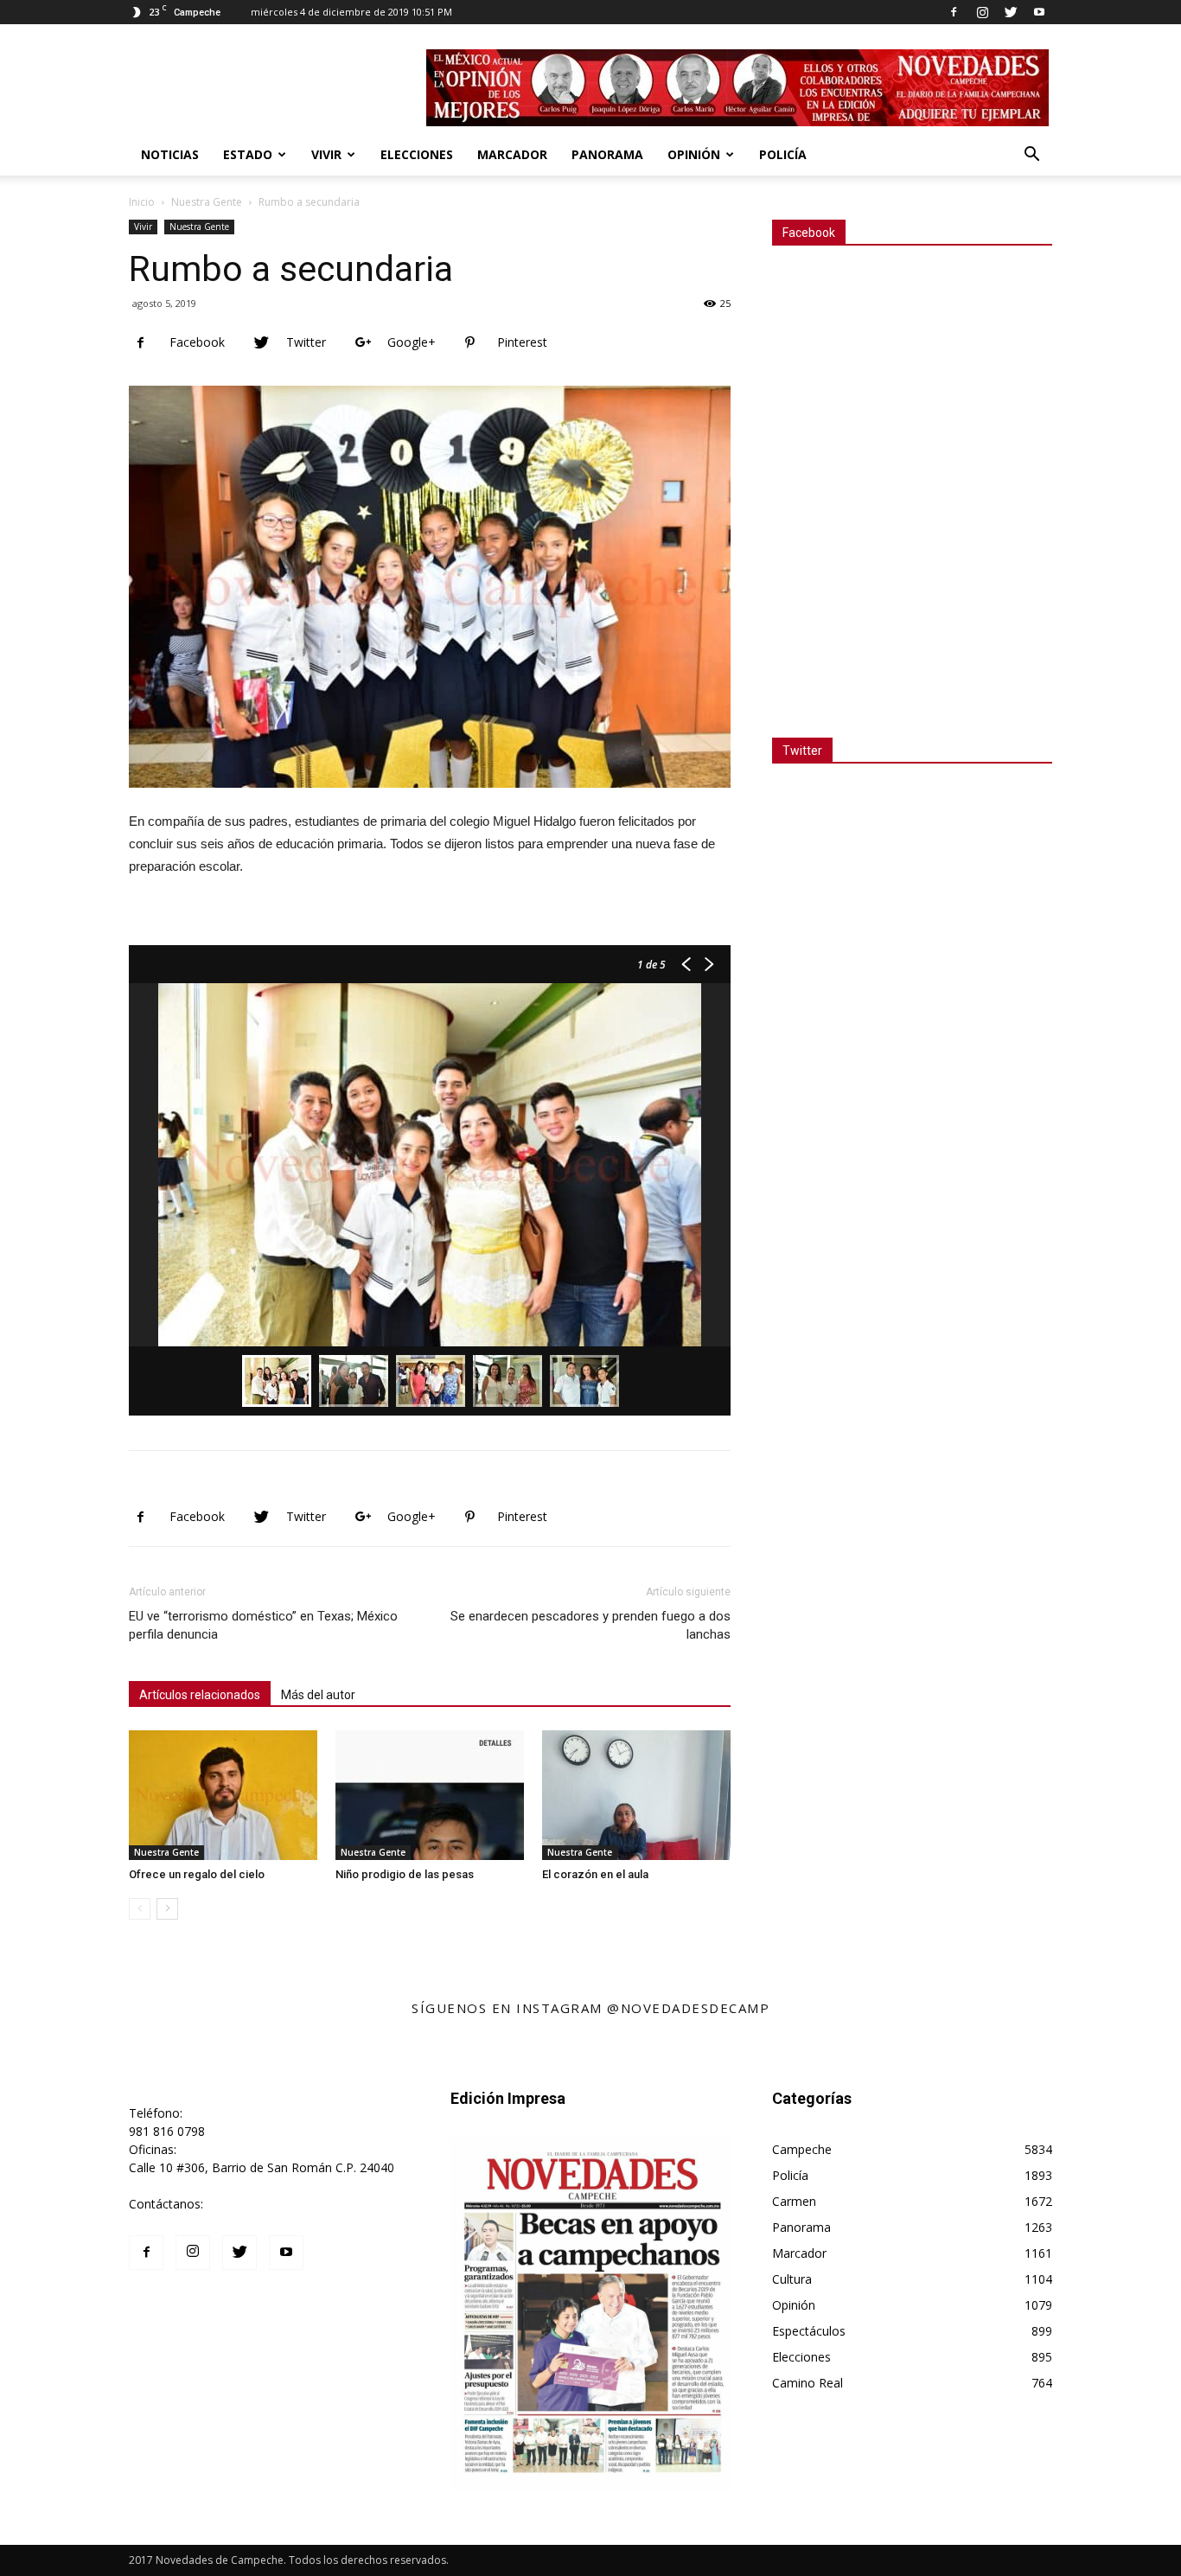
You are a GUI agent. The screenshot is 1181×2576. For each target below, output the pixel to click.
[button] (1031, 156)
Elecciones (417, 154)
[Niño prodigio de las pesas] (430, 1795)
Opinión (694, 154)
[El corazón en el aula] (636, 1795)
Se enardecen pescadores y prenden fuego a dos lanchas (590, 1625)
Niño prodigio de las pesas (405, 1874)
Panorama (607, 154)
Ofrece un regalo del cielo (197, 1874)
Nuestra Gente (207, 202)
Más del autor (318, 1695)
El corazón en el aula (595, 1874)
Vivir (326, 154)
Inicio (142, 202)
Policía (783, 154)
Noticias (170, 154)
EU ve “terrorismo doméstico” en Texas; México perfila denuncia (263, 1625)
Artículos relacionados (200, 1695)
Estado (248, 154)
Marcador (512, 154)
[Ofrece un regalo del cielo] (223, 1795)
